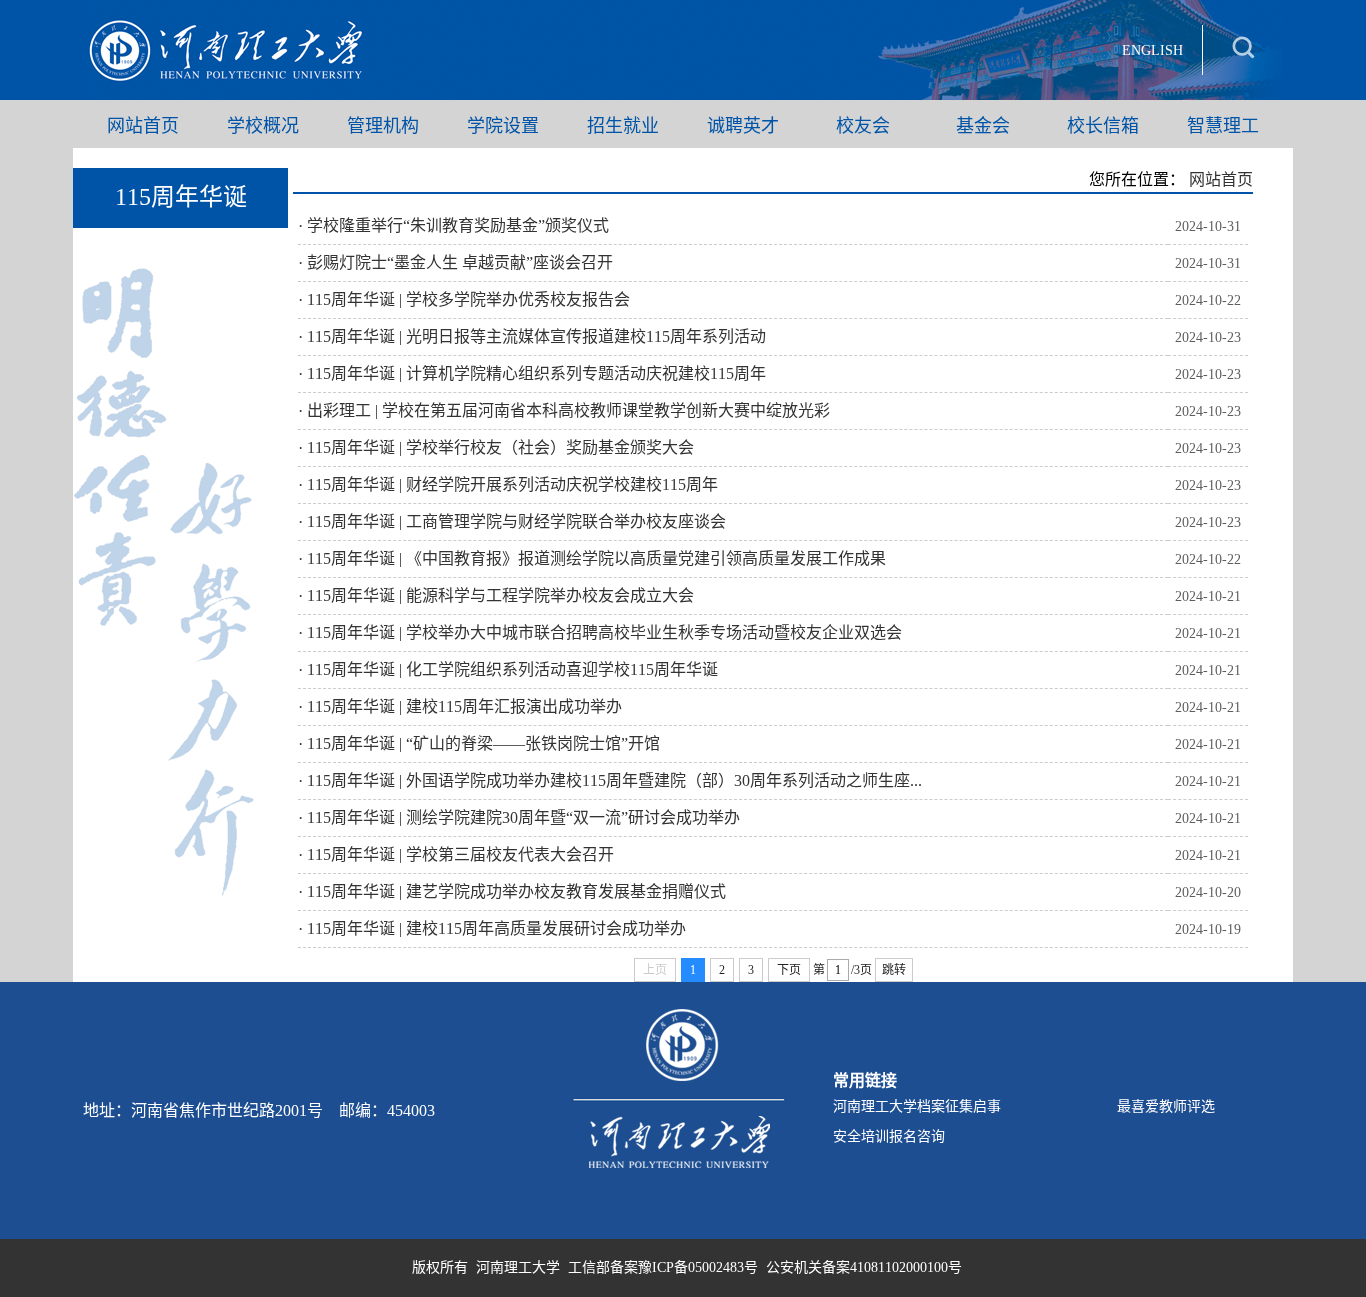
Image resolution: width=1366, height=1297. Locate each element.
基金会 (983, 124)
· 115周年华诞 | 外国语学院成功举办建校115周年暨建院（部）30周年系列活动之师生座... (610, 780)
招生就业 (623, 124)
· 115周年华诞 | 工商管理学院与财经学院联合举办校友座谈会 (512, 521)
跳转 (894, 970)
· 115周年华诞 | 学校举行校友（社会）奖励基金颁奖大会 (496, 447)
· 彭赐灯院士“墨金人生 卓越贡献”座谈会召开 (455, 262)
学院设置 (503, 124)
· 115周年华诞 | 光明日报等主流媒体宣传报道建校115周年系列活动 (532, 336)
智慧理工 (1223, 124)
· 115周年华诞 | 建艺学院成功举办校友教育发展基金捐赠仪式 (512, 891)
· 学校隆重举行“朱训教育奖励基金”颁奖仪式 (453, 225)
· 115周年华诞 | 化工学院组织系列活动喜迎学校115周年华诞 (508, 669)
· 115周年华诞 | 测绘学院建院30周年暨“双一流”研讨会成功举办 (519, 817)
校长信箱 (1103, 124)
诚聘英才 (743, 124)
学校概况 (263, 124)
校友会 (863, 124)
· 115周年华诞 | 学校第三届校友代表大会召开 (456, 854)
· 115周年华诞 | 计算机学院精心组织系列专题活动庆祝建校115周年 (532, 373)
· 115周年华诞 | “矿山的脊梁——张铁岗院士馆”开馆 (479, 743)
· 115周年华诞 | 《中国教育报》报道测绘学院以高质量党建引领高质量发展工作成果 (592, 558)
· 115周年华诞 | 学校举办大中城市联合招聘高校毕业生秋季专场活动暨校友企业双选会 (600, 632)
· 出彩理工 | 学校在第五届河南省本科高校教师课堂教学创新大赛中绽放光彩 (564, 410)
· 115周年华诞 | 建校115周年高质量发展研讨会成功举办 (492, 928)
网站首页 (143, 124)
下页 (789, 970)
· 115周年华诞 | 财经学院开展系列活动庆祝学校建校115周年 (508, 484)
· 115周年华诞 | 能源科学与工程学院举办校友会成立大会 (496, 595)
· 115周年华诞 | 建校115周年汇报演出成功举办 (460, 706)
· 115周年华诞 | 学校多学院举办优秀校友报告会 (464, 299)
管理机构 (383, 124)
